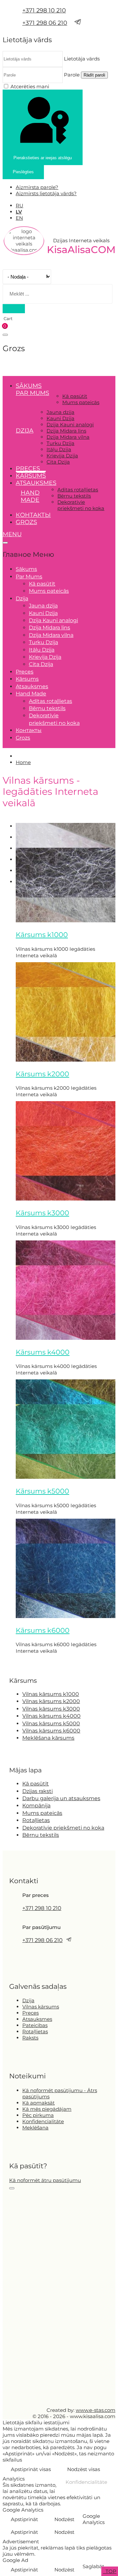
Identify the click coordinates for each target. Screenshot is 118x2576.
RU (20, 205)
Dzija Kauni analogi (70, 425)
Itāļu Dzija (59, 449)
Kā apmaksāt (39, 2103)
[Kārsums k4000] (66, 1338)
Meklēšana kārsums (48, 1738)
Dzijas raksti (38, 1791)
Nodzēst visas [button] (84, 2469)
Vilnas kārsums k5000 (51, 1723)
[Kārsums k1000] (66, 921)
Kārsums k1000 (42, 935)
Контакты (33, 515)
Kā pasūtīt (75, 396)
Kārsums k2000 (42, 1074)
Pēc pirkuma (38, 2115)
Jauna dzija (60, 412)
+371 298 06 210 (45, 23)
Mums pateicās (81, 402)
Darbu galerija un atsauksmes (61, 1798)
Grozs (26, 522)
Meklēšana (35, 2128)
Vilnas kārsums (41, 2007)
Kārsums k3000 (42, 1213)
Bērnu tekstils (74, 496)
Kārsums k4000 (43, 1352)
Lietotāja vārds (82, 59)
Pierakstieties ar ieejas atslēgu (43, 158)
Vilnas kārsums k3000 (51, 1709)
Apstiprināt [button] (24, 2519)
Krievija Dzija (62, 456)
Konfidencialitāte (43, 2121)
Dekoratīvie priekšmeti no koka (81, 505)
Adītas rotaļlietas (78, 490)
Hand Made (30, 496)
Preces (28, 469)
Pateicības (35, 2025)
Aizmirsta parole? (37, 187)
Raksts (30, 2038)
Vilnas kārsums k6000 (51, 1731)
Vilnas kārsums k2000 (51, 1701)
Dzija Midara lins (66, 431)
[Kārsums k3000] (66, 1199)
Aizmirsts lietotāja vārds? (46, 193)
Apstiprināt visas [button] (31, 2469)
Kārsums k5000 (42, 1491)
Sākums (29, 386)
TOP (110, 2571)
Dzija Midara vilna (68, 437)
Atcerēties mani (30, 86)
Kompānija (36, 1806)
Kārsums (31, 476)
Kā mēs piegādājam (47, 2109)
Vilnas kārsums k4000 (51, 1716)
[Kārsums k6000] (66, 1616)
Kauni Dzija (60, 418)
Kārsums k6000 (43, 1630)
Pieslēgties (23, 172)
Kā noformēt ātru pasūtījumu (45, 2180)
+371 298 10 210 (44, 10)
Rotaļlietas (36, 1820)
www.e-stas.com (96, 2410)
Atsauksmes (36, 483)
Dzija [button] (25, 431)
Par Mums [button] (32, 393)
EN (19, 218)
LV (19, 212)
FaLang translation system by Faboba (27, 1662)
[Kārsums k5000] (66, 1477)
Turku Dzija (60, 443)
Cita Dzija (58, 462)
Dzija (28, 2000)
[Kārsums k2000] (66, 1060)
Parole (72, 75)
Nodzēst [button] (64, 2519)
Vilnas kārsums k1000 (51, 1694)
